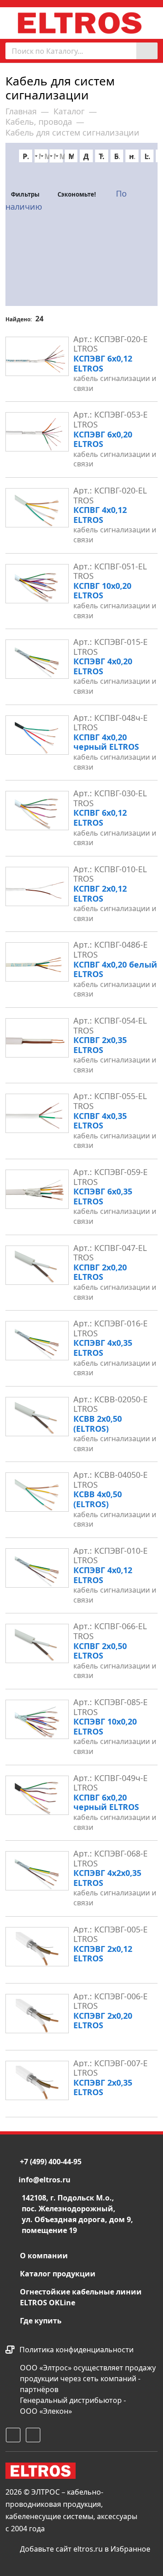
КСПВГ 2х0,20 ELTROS (115, 1282)
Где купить (41, 2321)
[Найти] (147, 51)
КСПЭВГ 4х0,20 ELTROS (115, 676)
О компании (44, 2256)
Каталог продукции (58, 2274)
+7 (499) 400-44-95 (51, 2162)
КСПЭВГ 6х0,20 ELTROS (115, 449)
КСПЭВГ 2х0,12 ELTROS (103, 1954)
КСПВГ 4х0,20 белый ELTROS (115, 979)
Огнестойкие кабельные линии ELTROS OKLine (81, 2297)
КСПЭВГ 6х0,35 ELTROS (115, 1206)
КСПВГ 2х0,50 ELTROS (115, 1661)
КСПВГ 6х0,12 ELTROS (115, 827)
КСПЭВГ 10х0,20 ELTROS (115, 1736)
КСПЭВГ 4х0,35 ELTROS (115, 1357)
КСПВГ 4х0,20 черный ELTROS (115, 752)
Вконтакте (32, 2434)
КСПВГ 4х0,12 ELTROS (115, 524)
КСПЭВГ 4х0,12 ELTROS (115, 1585)
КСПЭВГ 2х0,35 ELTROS (103, 2087)
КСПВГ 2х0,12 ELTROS (115, 903)
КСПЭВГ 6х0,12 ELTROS (115, 373)
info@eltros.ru (45, 2180)
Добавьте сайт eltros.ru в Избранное (84, 2549)
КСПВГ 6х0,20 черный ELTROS (115, 1812)
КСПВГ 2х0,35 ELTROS (115, 1055)
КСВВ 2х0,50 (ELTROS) (115, 1433)
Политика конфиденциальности (77, 2350)
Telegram (12, 2434)
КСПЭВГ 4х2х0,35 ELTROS (115, 1887)
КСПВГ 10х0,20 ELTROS (115, 600)
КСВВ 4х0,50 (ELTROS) (115, 1509)
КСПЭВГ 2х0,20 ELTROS (103, 2021)
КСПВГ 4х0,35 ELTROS (115, 1131)
